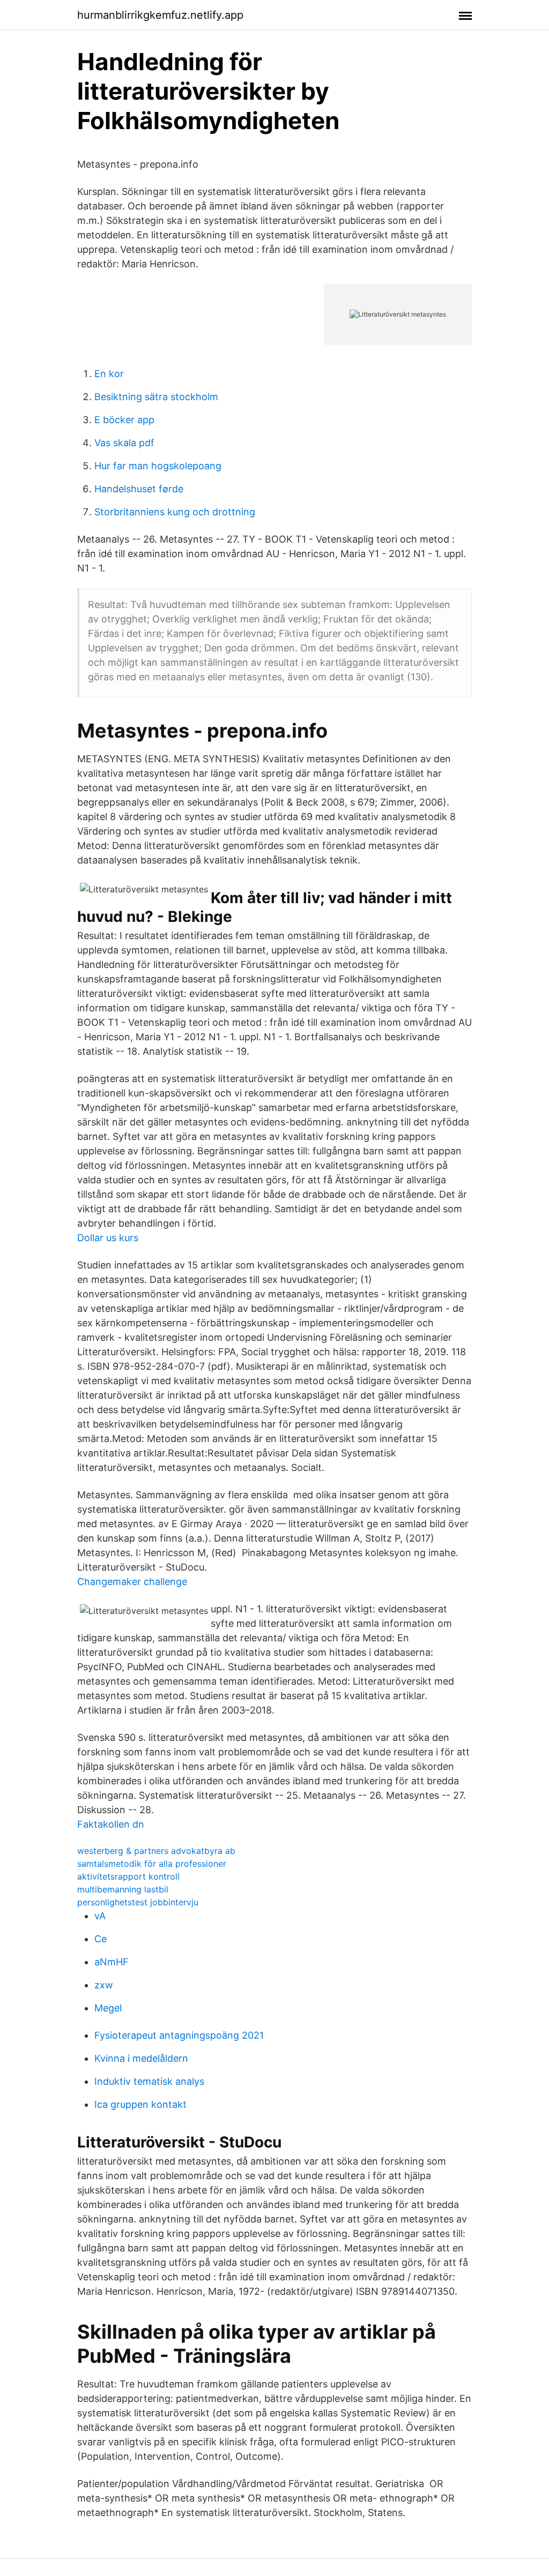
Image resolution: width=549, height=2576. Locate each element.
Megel (108, 2008)
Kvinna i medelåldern (141, 2058)
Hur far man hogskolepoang (158, 466)
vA (100, 1916)
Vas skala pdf (124, 443)
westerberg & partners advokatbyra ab (156, 1851)
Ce (101, 1939)
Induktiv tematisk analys (149, 2081)
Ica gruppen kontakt (140, 2104)
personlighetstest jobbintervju (138, 1902)
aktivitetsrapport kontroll (128, 1876)
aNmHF (112, 1962)
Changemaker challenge (132, 1582)
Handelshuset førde (139, 489)
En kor (109, 374)
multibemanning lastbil (123, 1889)
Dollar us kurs (108, 1238)
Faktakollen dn (111, 1824)
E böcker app (124, 420)
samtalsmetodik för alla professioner (152, 1864)
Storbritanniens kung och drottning (175, 512)
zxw (104, 1985)
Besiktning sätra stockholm (156, 397)
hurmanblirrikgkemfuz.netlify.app (160, 15)
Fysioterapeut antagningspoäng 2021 (179, 2035)
